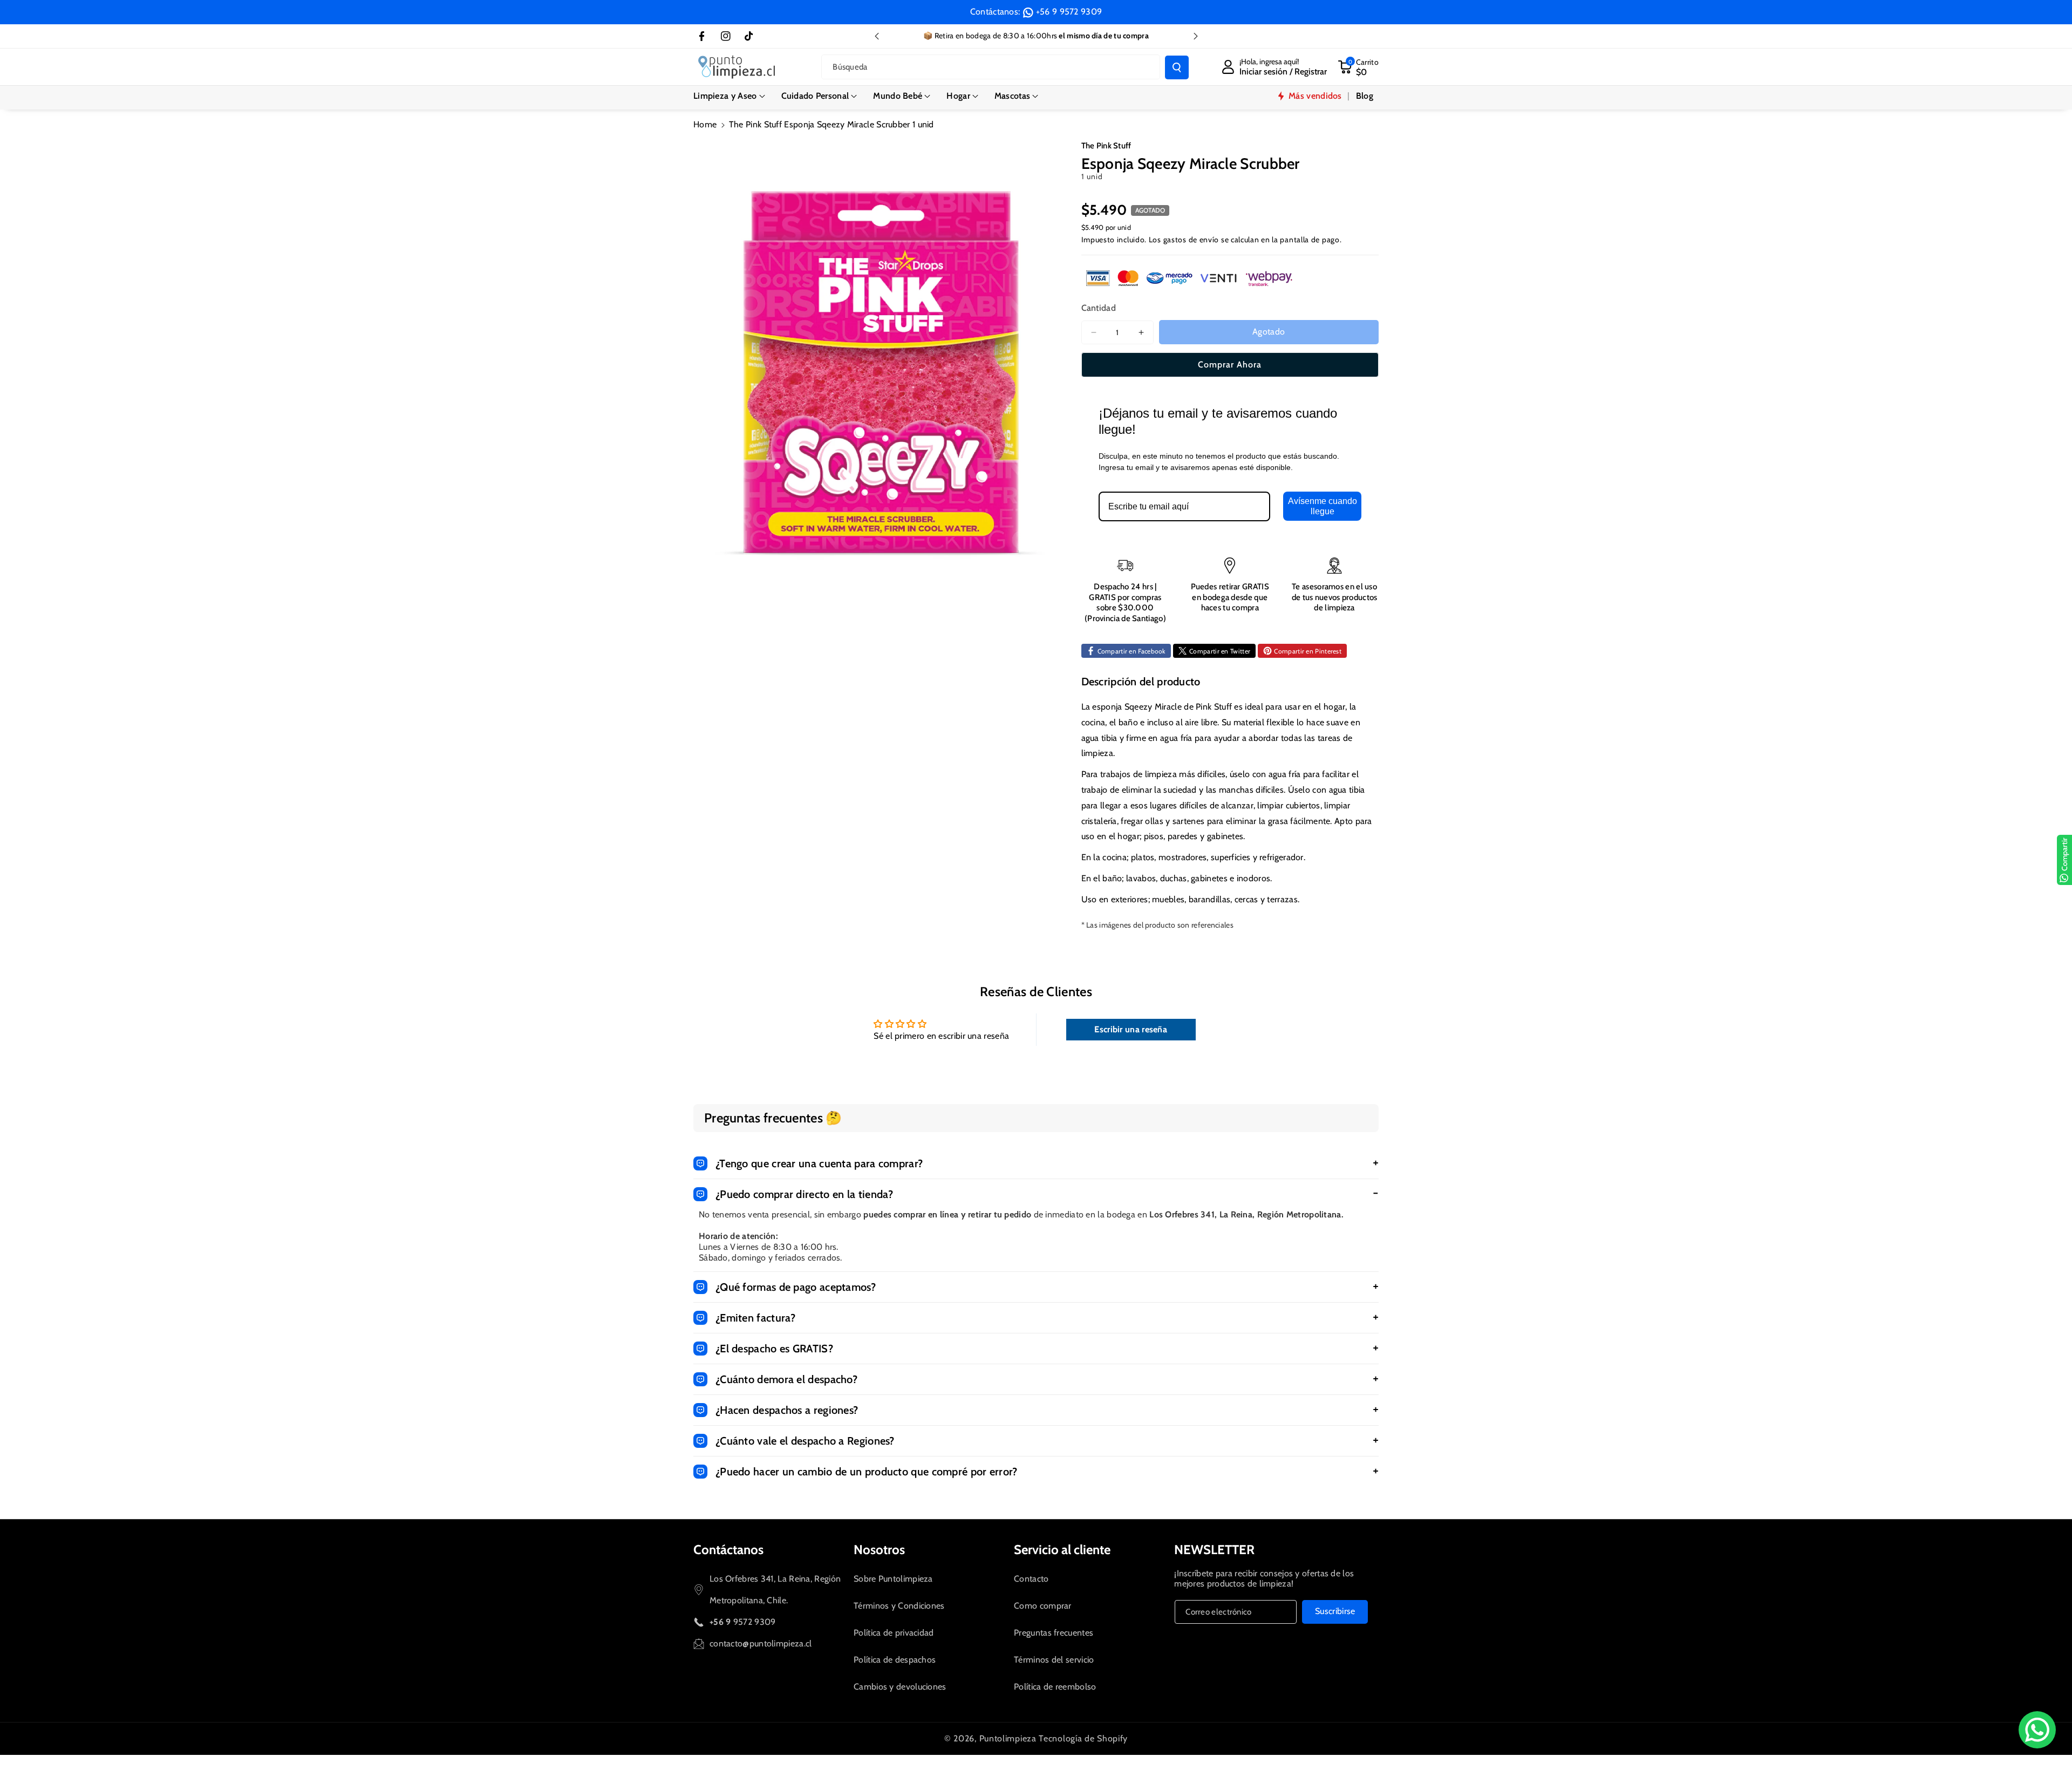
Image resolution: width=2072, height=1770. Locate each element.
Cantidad (1099, 308)
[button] (729, 96)
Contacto (1031, 1579)
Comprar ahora (1230, 365)
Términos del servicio (1054, 1660)
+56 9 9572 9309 (1069, 12)
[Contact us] (2037, 1730)
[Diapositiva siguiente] (1196, 36)
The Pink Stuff (1106, 146)
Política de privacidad (894, 1633)
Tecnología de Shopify (1083, 1738)
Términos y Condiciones (899, 1606)
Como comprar (1043, 1606)
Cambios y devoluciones (900, 1687)
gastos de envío (1191, 240)
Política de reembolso (1055, 1687)
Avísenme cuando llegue (1323, 506)
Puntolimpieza (1008, 1738)
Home (705, 124)
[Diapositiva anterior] (877, 36)
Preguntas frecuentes (1054, 1633)
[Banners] (1189, 278)
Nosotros (879, 1550)
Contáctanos (728, 1550)
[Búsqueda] (1177, 67)
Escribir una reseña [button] (1131, 1029)
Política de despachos (895, 1660)
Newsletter (1214, 1550)
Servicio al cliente (1062, 1550)
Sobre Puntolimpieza (893, 1579)
